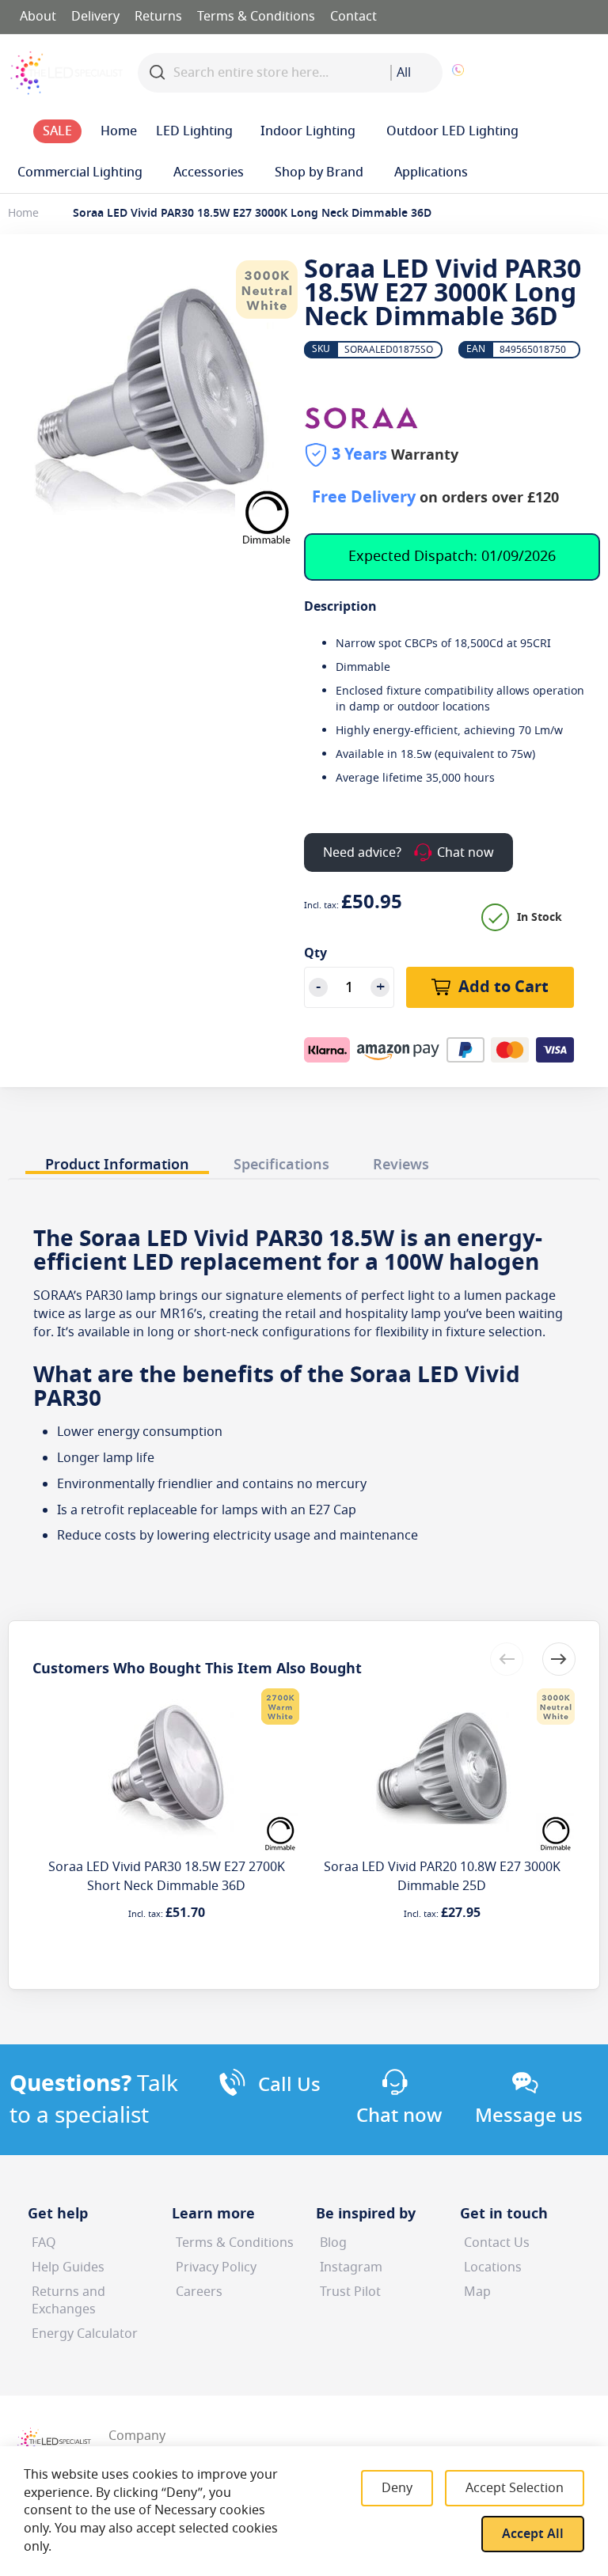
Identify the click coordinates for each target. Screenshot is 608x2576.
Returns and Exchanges (68, 2301)
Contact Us (497, 2243)
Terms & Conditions (256, 17)
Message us (529, 2116)
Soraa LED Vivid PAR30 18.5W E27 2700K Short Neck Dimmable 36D (167, 1877)
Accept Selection (515, 2488)
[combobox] (416, 73)
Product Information (117, 1164)
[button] (541, 73)
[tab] (117, 1160)
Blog (333, 2243)
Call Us (289, 2085)
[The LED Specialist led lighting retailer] (67, 73)
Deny (397, 2488)
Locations (493, 2267)
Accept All (533, 2534)
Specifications (281, 1164)
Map (477, 2292)
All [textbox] (404, 73)
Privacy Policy (216, 2267)
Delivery (95, 17)
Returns (158, 17)
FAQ (44, 2243)
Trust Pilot (350, 2292)
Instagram (351, 2267)
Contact (353, 17)
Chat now (399, 2116)
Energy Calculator (85, 2334)
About (38, 17)
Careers (199, 2292)
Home (23, 213)
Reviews (401, 1164)
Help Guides (68, 2267)
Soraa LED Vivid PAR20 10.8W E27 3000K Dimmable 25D (442, 1877)
